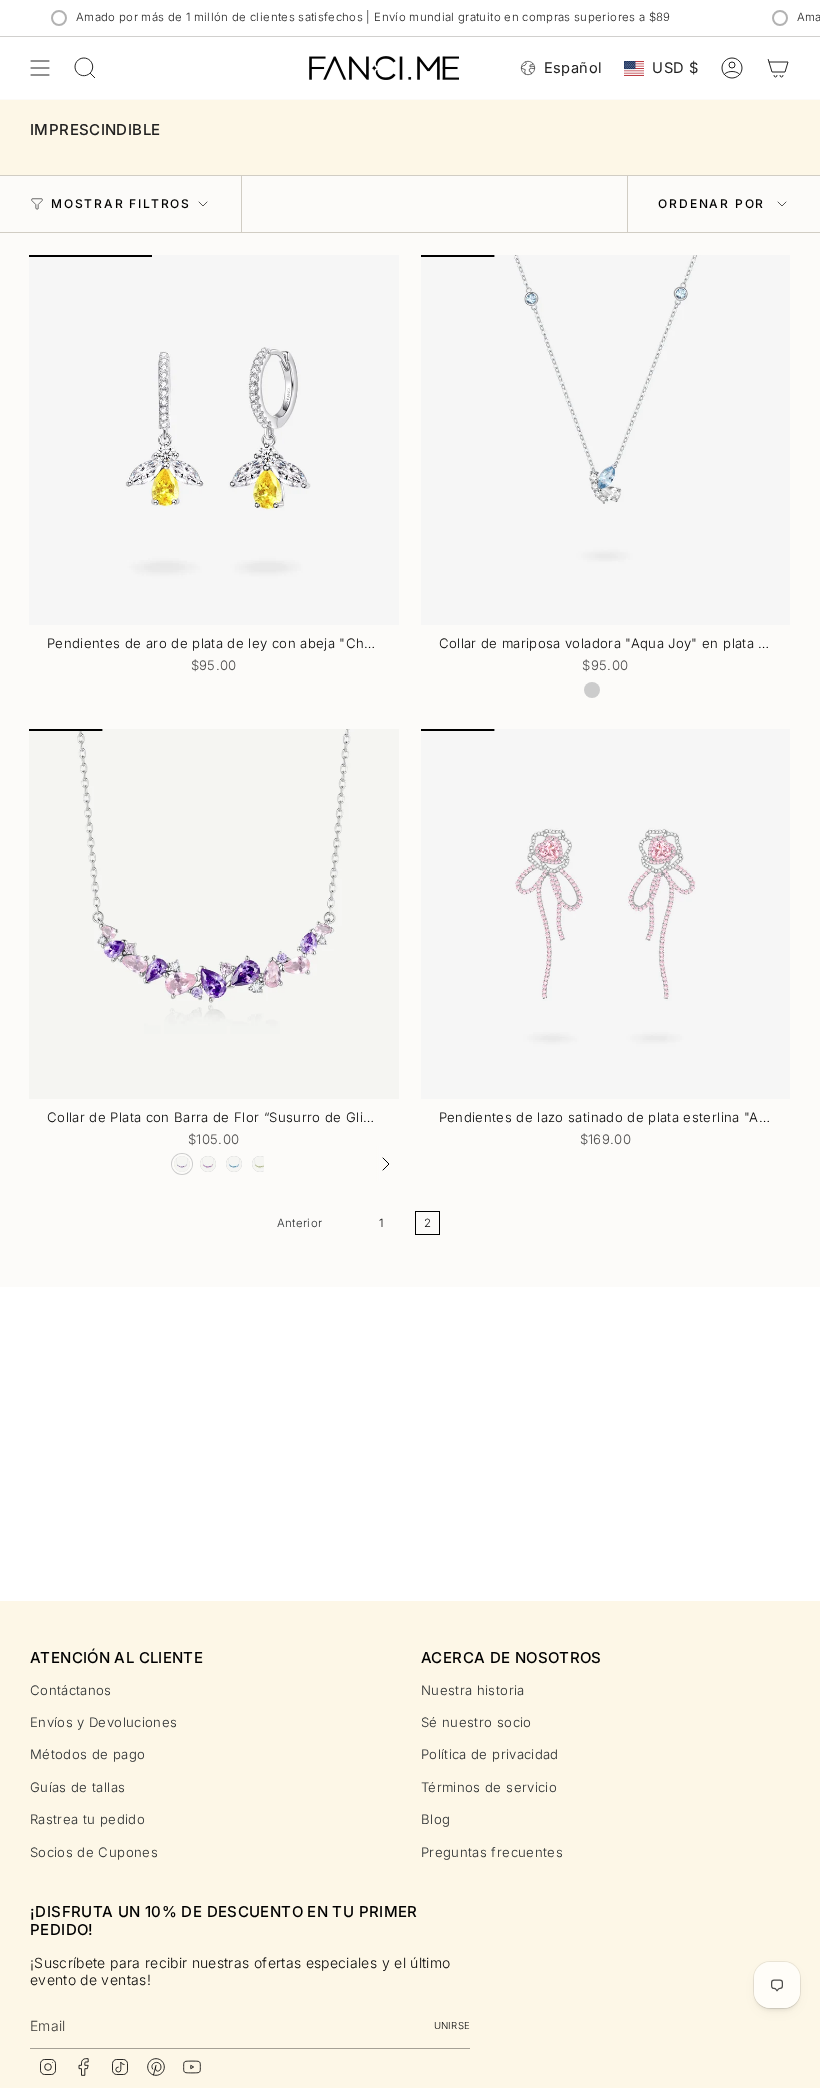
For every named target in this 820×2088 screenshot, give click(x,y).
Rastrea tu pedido (87, 1819)
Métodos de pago (87, 1754)
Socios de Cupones (94, 1852)
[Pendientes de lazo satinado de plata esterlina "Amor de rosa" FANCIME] (606, 914)
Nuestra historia (473, 1690)
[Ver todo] (385, 1164)
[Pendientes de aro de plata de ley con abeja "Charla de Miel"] (214, 440)
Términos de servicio (489, 1787)
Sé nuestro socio (476, 1722)
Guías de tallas (77, 1787)
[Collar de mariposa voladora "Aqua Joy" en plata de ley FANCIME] (606, 440)
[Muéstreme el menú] (40, 68)
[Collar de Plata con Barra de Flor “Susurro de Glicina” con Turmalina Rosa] (214, 914)
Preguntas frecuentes (492, 1852)
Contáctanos (71, 1690)
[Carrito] (778, 68)
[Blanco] (618, 690)
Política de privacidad (490, 1754)
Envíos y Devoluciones (103, 1722)
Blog (435, 1819)
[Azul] (592, 690)
